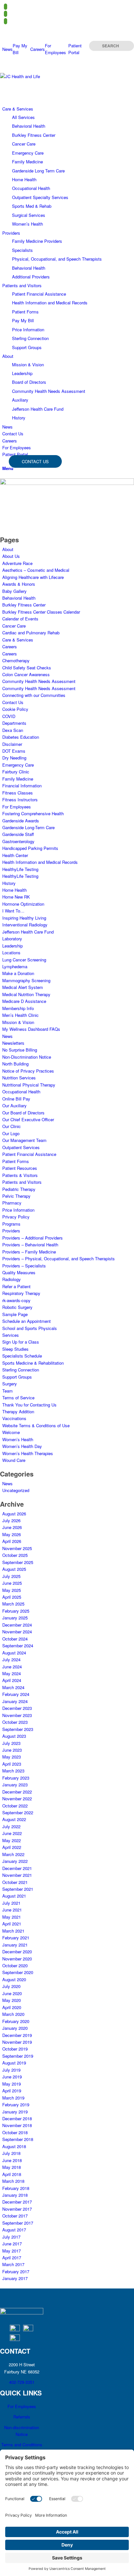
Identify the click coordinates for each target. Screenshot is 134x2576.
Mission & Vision (18, 1022)
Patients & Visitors (20, 1175)
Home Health (14, 890)
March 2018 (13, 2181)
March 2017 (13, 2264)
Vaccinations (14, 1418)
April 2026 (12, 1541)
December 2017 (17, 2202)
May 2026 (12, 1534)
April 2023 (12, 1764)
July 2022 (11, 1826)
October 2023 (15, 1722)
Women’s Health (18, 1439)
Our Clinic (12, 1126)
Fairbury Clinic (16, 772)
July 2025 (11, 1576)
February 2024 (16, 1694)
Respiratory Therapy (21, 1293)
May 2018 (12, 2167)
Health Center (15, 855)
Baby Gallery (14, 591)
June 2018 (12, 2160)
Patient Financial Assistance (29, 1154)
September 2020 (18, 1972)
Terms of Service (18, 1398)
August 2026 (14, 1514)
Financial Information (22, 786)
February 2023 (16, 1778)
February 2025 (16, 1611)
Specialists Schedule (22, 1356)
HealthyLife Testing (20, 869)
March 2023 (13, 1771)
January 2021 (15, 1945)
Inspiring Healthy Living (24, 918)
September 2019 (18, 2056)
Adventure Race (17, 563)
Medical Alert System (23, 987)
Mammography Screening (26, 980)
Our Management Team (24, 1140)
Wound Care (14, 1460)
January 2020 (15, 2028)
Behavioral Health (19, 598)
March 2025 (13, 1604)
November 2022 (17, 1799)
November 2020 (17, 1959)
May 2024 (12, 1673)
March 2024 (13, 1687)
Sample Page (15, 1314)
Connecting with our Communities (34, 695)
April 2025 (12, 1597)
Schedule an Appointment (27, 1321)
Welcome (11, 1432)
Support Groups (17, 1377)
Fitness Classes (18, 793)
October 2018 (15, 2132)
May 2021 (12, 1917)
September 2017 (18, 2223)
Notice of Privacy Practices (28, 1071)
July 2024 (11, 1659)
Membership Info (18, 1008)
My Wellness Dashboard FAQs (31, 1029)
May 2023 (12, 1757)
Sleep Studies (15, 1349)
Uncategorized (16, 1490)
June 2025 (12, 1583)
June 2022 (12, 1833)
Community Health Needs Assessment (39, 681)
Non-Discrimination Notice (27, 1057)
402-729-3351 (22, 2382)
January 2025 (15, 1618)
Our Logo (11, 1133)
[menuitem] (7, 49)
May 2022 (12, 1840)
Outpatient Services (21, 1147)
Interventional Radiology (25, 925)
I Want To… (13, 911)
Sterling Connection (21, 1370)
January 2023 (15, 1785)
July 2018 (11, 2153)
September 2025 (18, 1562)
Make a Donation (18, 973)
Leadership (13, 946)
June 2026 (12, 1527)
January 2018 (15, 2195)
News (7, 49)
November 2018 (17, 2125)
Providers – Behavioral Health (30, 1245)
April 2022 (12, 1847)
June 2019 (12, 2077)
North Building (15, 1064)
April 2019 (12, 2091)
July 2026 (11, 1520)
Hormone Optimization (23, 904)
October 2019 (15, 2049)
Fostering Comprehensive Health (33, 813)
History (9, 883)
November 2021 (17, 1875)
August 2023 (14, 1736)
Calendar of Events (20, 619)
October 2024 (15, 1639)
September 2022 (18, 1812)
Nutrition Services (19, 1078)
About (8, 549)
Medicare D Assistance (24, 1001)
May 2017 (12, 2251)
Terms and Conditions (22, 2445)
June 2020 (12, 1993)
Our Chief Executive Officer (28, 1119)
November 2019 (17, 2042)
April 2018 (12, 2174)
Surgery (10, 1384)
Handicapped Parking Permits (30, 848)
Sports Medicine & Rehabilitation (33, 1363)
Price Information (18, 1210)
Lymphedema (15, 966)
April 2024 (12, 1680)
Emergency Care (18, 765)
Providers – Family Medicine (29, 1252)
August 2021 (14, 1896)
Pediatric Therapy (19, 1189)
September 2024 (18, 1646)
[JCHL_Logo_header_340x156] (49, 76)
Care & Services (18, 640)
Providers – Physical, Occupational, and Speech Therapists (59, 1259)
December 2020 (17, 1952)
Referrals (22, 2417)
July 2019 (11, 2070)
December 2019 (17, 2035)
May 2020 (12, 2000)
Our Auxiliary (14, 1106)
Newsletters (13, 1043)
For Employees (17, 807)
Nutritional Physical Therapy (29, 1085)
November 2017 (17, 2209)
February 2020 (16, 2021)
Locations (11, 953)
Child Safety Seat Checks (27, 668)
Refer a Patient (16, 1286)
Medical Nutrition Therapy (26, 994)
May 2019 (12, 2084)
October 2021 (15, 1882)
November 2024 (17, 1632)
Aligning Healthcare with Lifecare (33, 577)
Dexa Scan (13, 730)
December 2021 (17, 1868)
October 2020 (15, 1965)
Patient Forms (16, 1161)
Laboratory (12, 939)
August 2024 (14, 1653)
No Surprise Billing (20, 1050)
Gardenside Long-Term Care (28, 827)
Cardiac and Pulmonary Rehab (31, 633)
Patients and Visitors (22, 1182)
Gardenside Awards (21, 821)
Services (11, 1335)
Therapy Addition (18, 1412)
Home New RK (16, 897)
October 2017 (15, 2216)
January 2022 (15, 1861)
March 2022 (13, 1854)
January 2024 (15, 1701)
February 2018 (16, 2188)
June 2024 (12, 1667)
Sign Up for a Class (21, 1342)
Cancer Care (14, 626)
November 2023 (17, 1715)
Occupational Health (21, 1092)
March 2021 (13, 1931)
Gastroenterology (18, 841)
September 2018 (18, 2139)
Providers (11, 1231)
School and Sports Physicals (30, 1328)
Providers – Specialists (24, 1266)
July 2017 (11, 2237)
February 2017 (16, 2271)
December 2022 (17, 1792)
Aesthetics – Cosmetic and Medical (36, 570)
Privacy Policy (16, 1217)
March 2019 (13, 2098)
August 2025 (14, 1569)
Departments (14, 723)
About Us (11, 556)
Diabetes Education (21, 737)
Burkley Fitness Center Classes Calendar (41, 612)
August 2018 (14, 2146)
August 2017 (14, 2230)
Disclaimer (12, 744)
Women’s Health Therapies (28, 1453)
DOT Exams (14, 751)
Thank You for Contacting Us (29, 1405)
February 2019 (16, 2105)
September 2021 (18, 1889)
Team (7, 1391)
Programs (11, 1224)
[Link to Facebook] (6, 7)
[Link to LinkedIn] (6, 21)
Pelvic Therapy (16, 1196)
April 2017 (12, 2258)
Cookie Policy (15, 709)
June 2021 (12, 1910)
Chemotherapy (16, 660)
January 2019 (15, 2112)
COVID (9, 716)
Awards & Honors (19, 584)
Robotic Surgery (17, 1307)
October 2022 (15, 1806)
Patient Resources (20, 1168)
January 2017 (15, 2278)
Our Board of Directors (23, 1113)
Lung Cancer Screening (24, 960)
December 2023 (17, 1708)
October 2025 (15, 1555)
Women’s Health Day (22, 1446)
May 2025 (12, 1590)
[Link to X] (6, 14)
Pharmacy (12, 1203)
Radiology (12, 1279)
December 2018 (17, 2118)
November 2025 (17, 1548)
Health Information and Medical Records (40, 862)
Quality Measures (19, 1272)
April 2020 (12, 2007)
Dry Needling (14, 758)
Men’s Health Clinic (20, 1015)
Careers (38, 49)
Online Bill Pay (16, 1099)
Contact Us (13, 702)
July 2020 (11, 1986)
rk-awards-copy (16, 1300)
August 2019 (14, 2063)
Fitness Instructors (20, 800)
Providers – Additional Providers (33, 1238)
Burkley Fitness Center (24, 605)
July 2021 (11, 1903)
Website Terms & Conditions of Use (36, 1425)
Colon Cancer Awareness (26, 674)
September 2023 (18, 1729)
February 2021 (16, 1938)
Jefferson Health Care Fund (28, 932)
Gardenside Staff (18, 834)
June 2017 (12, 2244)
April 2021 (12, 1924)
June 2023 (12, 1750)
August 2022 (14, 1819)
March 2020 (13, 2014)
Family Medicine (18, 779)
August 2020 (14, 1979)
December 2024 (17, 1625)
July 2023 (11, 1743)
